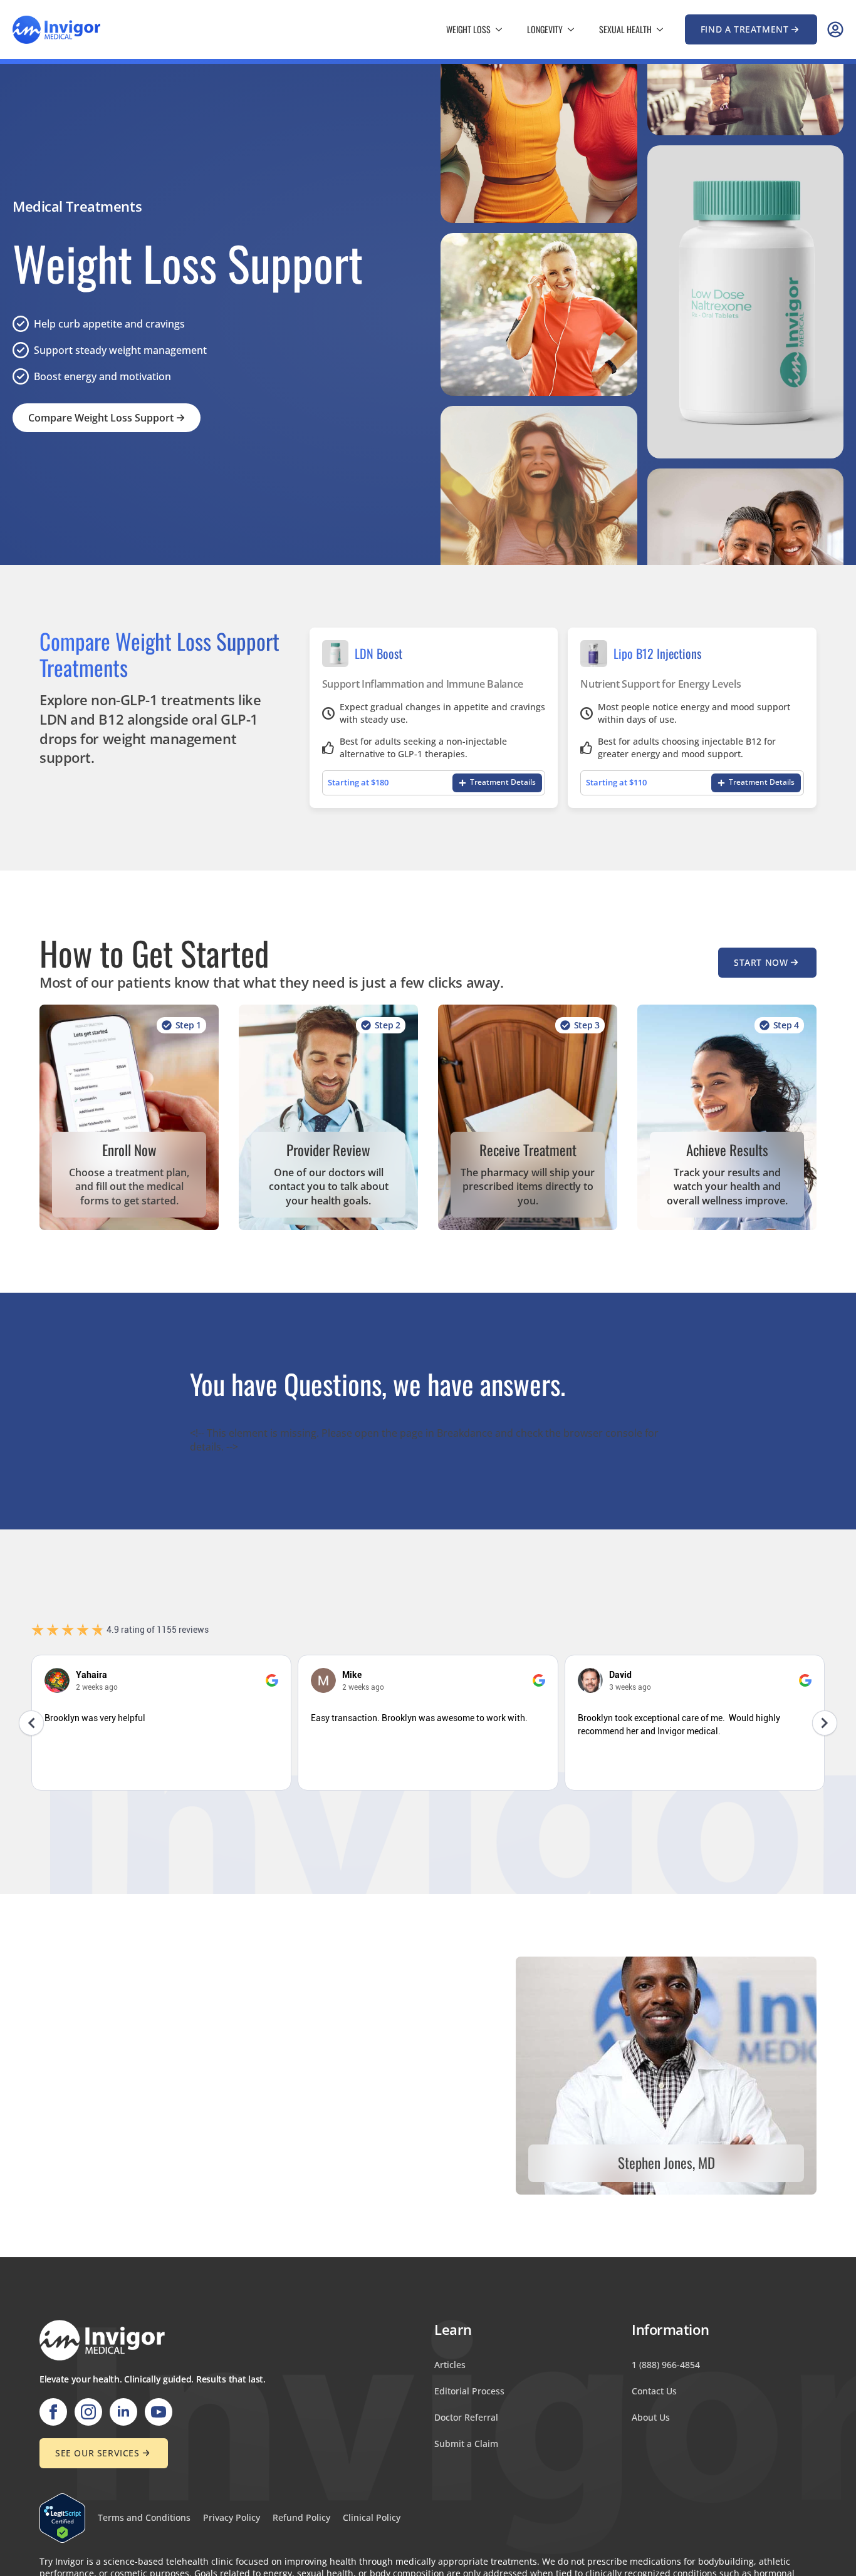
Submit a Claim (466, 2444)
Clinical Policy (372, 2517)
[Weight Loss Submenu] (503, 29)
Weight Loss (468, 29)
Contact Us (654, 2391)
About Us (651, 2417)
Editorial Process (469, 2391)
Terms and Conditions (144, 2517)
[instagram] (88, 2412)
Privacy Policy (232, 2517)
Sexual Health (625, 29)
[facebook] (53, 2412)
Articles (450, 2365)
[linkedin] (123, 2412)
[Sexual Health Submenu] (664, 29)
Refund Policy (301, 2517)
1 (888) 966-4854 (666, 2365)
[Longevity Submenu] (575, 29)
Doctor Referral (466, 2417)
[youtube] (159, 2412)
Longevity (545, 29)
